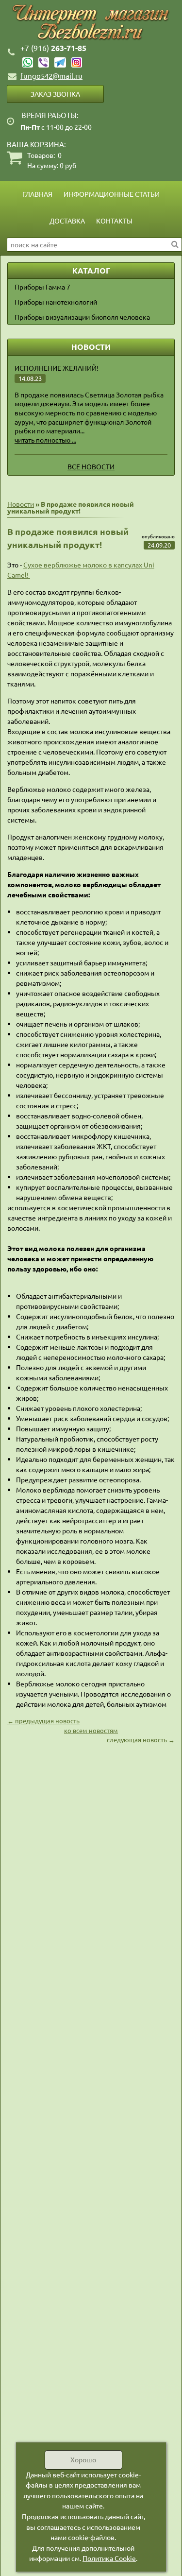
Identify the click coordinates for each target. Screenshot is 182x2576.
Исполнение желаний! (57, 368)
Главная (37, 194)
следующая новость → (141, 1740)
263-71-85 (53, 48)
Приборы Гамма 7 (42, 287)
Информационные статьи (112, 194)
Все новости (91, 466)
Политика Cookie (109, 2558)
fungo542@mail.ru (51, 76)
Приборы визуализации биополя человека (82, 317)
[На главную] (91, 23)
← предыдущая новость (43, 1721)
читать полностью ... (45, 440)
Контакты (114, 221)
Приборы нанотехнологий (56, 302)
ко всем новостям (91, 1730)
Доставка (67, 221)
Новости (21, 504)
